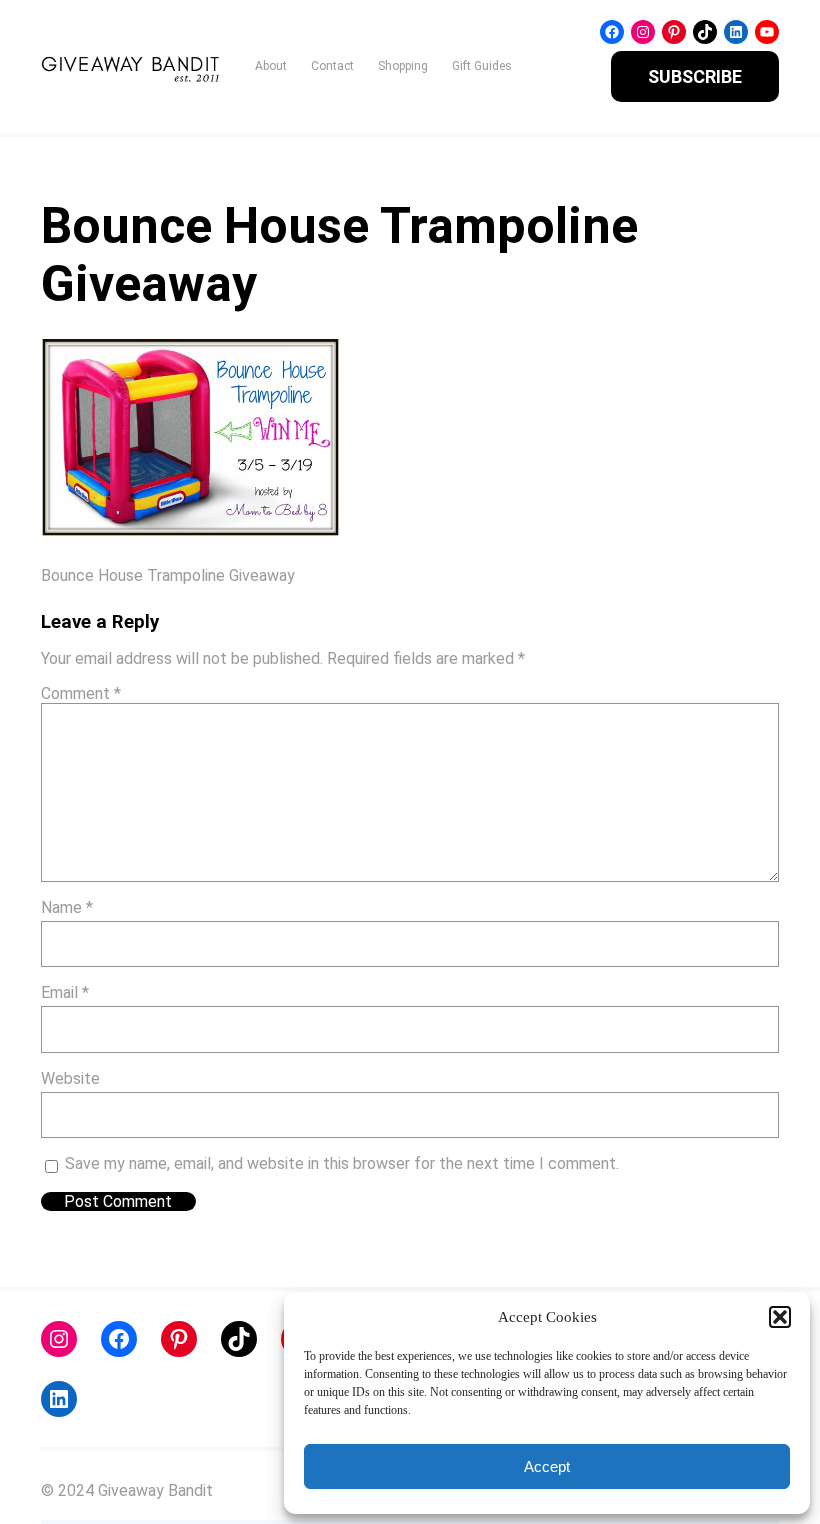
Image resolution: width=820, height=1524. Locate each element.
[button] (780, 1317)
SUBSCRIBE (695, 76)
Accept (547, 1466)
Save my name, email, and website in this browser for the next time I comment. (342, 1163)
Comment (81, 693)
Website (70, 1078)
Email (65, 992)
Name (67, 907)
